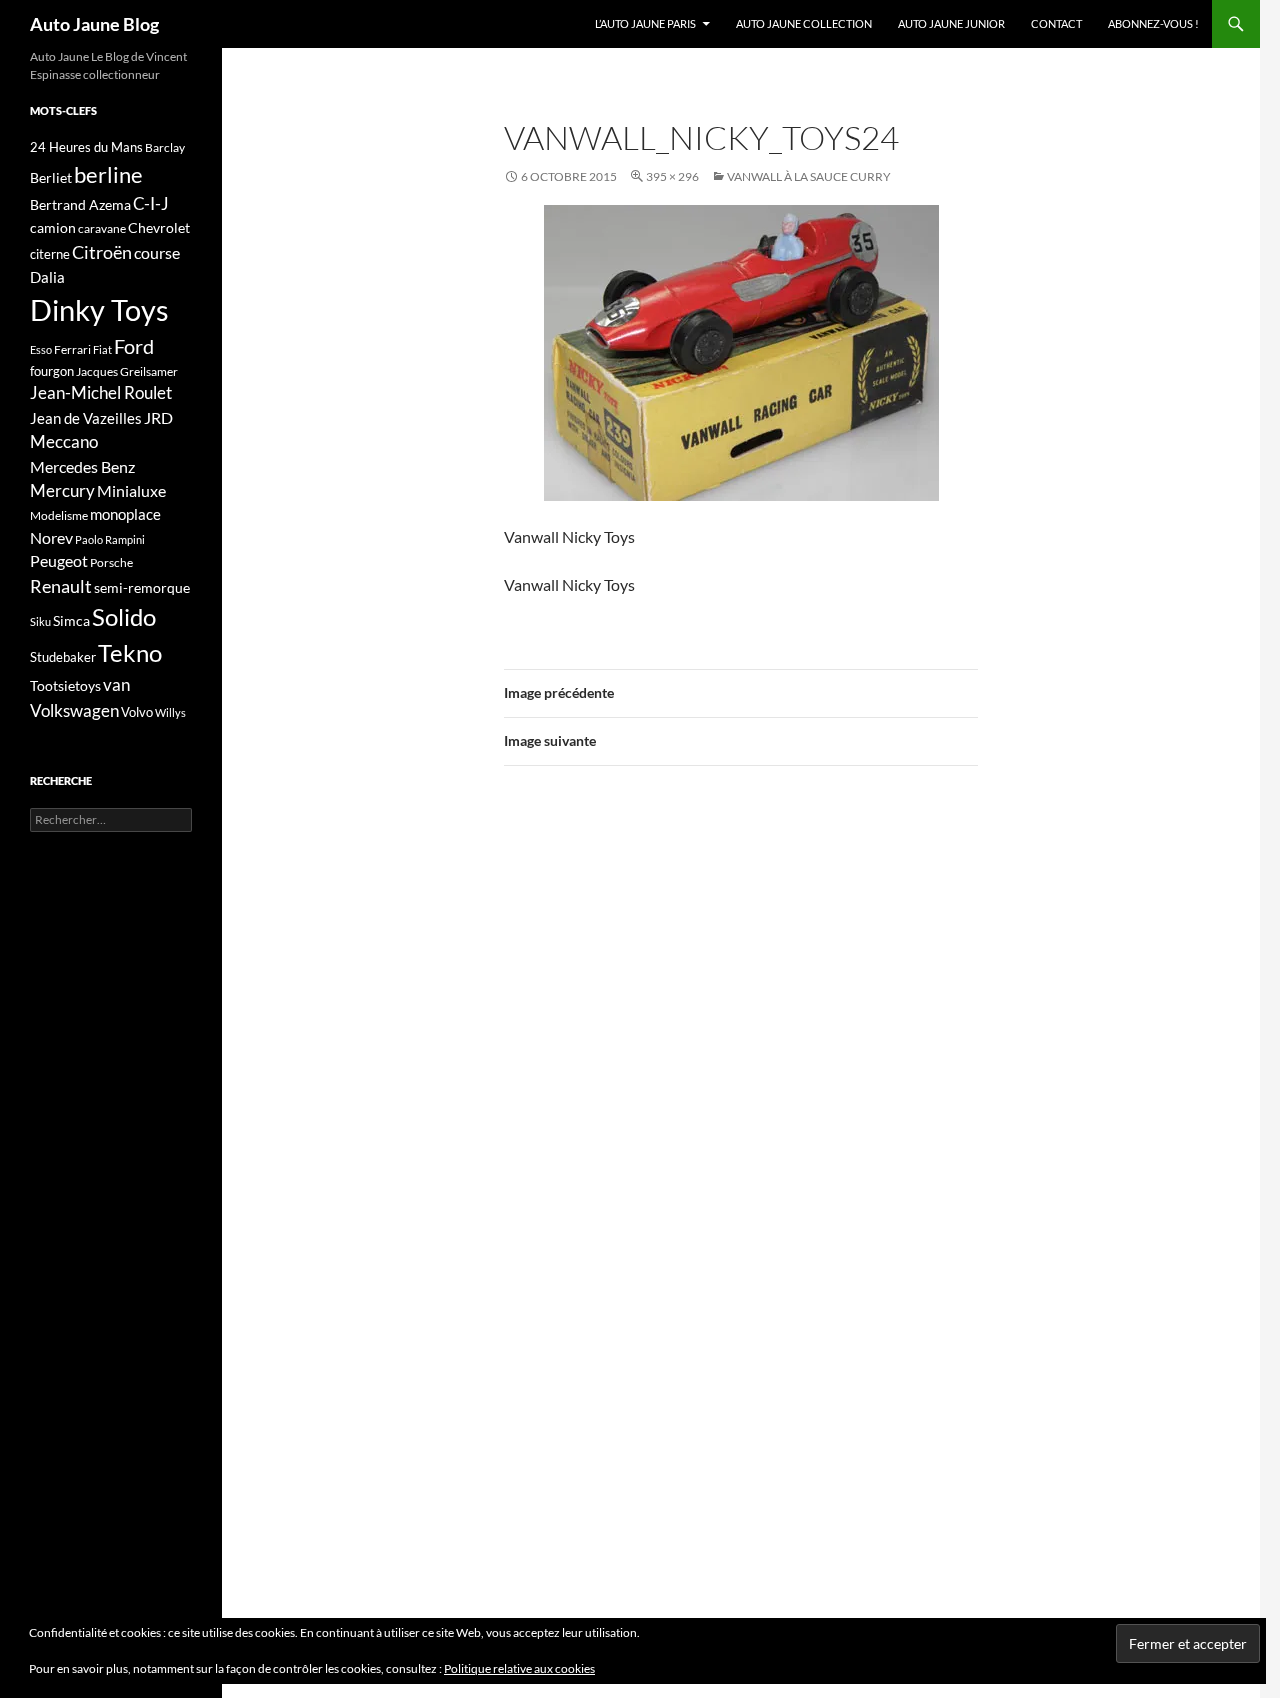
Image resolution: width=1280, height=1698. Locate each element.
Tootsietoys (65, 685)
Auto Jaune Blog (94, 24)
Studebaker (63, 657)
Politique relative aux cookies (519, 1668)
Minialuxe (131, 490)
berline (108, 174)
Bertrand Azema (80, 204)
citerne (50, 254)
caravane (102, 228)
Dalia (47, 277)
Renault (61, 586)
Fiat (102, 349)
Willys (170, 712)
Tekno (130, 653)
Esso (41, 349)
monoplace (125, 514)
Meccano (64, 441)
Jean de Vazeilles (86, 418)
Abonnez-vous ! (1153, 23)
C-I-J (151, 203)
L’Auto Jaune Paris (645, 23)
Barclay (165, 147)
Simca (71, 620)
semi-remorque (142, 587)
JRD (158, 417)
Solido (124, 617)
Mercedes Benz (82, 466)
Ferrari (72, 349)
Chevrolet (159, 227)
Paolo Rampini (110, 539)
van (116, 684)
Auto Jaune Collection (804, 23)
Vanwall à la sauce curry (809, 176)
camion (53, 227)
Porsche (111, 562)
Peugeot (59, 560)
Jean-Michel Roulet (101, 393)
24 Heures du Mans (86, 147)
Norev (51, 537)
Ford (134, 346)
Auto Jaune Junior (951, 23)
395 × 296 (672, 176)
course (157, 252)
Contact (1056, 23)
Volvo (137, 712)
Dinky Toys (99, 309)
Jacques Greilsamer (127, 371)
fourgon (52, 371)
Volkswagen (74, 710)
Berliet (51, 177)
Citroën (102, 252)
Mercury (62, 491)
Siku (40, 621)
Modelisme (59, 515)
